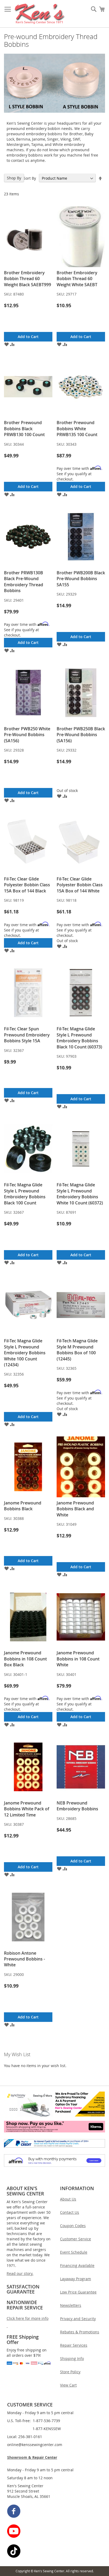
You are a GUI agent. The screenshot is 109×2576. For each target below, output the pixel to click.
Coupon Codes (73, 2226)
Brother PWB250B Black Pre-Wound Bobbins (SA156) (81, 735)
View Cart (68, 2385)
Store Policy (70, 2372)
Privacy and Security (78, 2319)
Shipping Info (72, 2358)
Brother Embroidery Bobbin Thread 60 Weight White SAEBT (77, 279)
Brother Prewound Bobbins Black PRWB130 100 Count (24, 429)
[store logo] (40, 14)
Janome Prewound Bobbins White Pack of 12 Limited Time (27, 1809)
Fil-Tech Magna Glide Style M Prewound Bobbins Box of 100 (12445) (77, 1350)
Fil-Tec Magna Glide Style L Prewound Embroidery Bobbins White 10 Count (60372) (80, 1194)
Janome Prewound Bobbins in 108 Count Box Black (25, 1659)
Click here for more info (28, 2318)
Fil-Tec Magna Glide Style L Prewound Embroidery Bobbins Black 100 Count (25, 1194)
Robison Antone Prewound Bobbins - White (24, 1959)
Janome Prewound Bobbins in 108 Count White (78, 1659)
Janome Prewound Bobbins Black (23, 1506)
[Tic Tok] (55, 2552)
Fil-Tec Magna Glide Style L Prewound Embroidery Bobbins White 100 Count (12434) (25, 1353)
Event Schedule (74, 2252)
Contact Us (70, 2212)
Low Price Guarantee (78, 2292)
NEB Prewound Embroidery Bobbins (77, 1806)
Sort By (30, 178)
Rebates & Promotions (80, 2332)
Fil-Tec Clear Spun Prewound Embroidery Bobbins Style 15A (27, 1035)
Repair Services (74, 2345)
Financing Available (77, 2265)
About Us (68, 2199)
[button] (6, 344)
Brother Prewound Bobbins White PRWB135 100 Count (77, 429)
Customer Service (76, 2239)
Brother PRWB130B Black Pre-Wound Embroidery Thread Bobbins (24, 582)
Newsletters (71, 2305)
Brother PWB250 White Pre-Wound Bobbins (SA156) (27, 735)
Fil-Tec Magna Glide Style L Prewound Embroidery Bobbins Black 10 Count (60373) (79, 1038)
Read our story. (20, 2273)
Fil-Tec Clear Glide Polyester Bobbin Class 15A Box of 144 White (80, 885)
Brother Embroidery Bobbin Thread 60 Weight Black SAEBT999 (28, 279)
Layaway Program (76, 2279)
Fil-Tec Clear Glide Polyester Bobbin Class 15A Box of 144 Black (27, 885)
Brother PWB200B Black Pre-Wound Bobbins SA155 (81, 579)
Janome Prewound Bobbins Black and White (75, 1509)
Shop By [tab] (14, 178)
